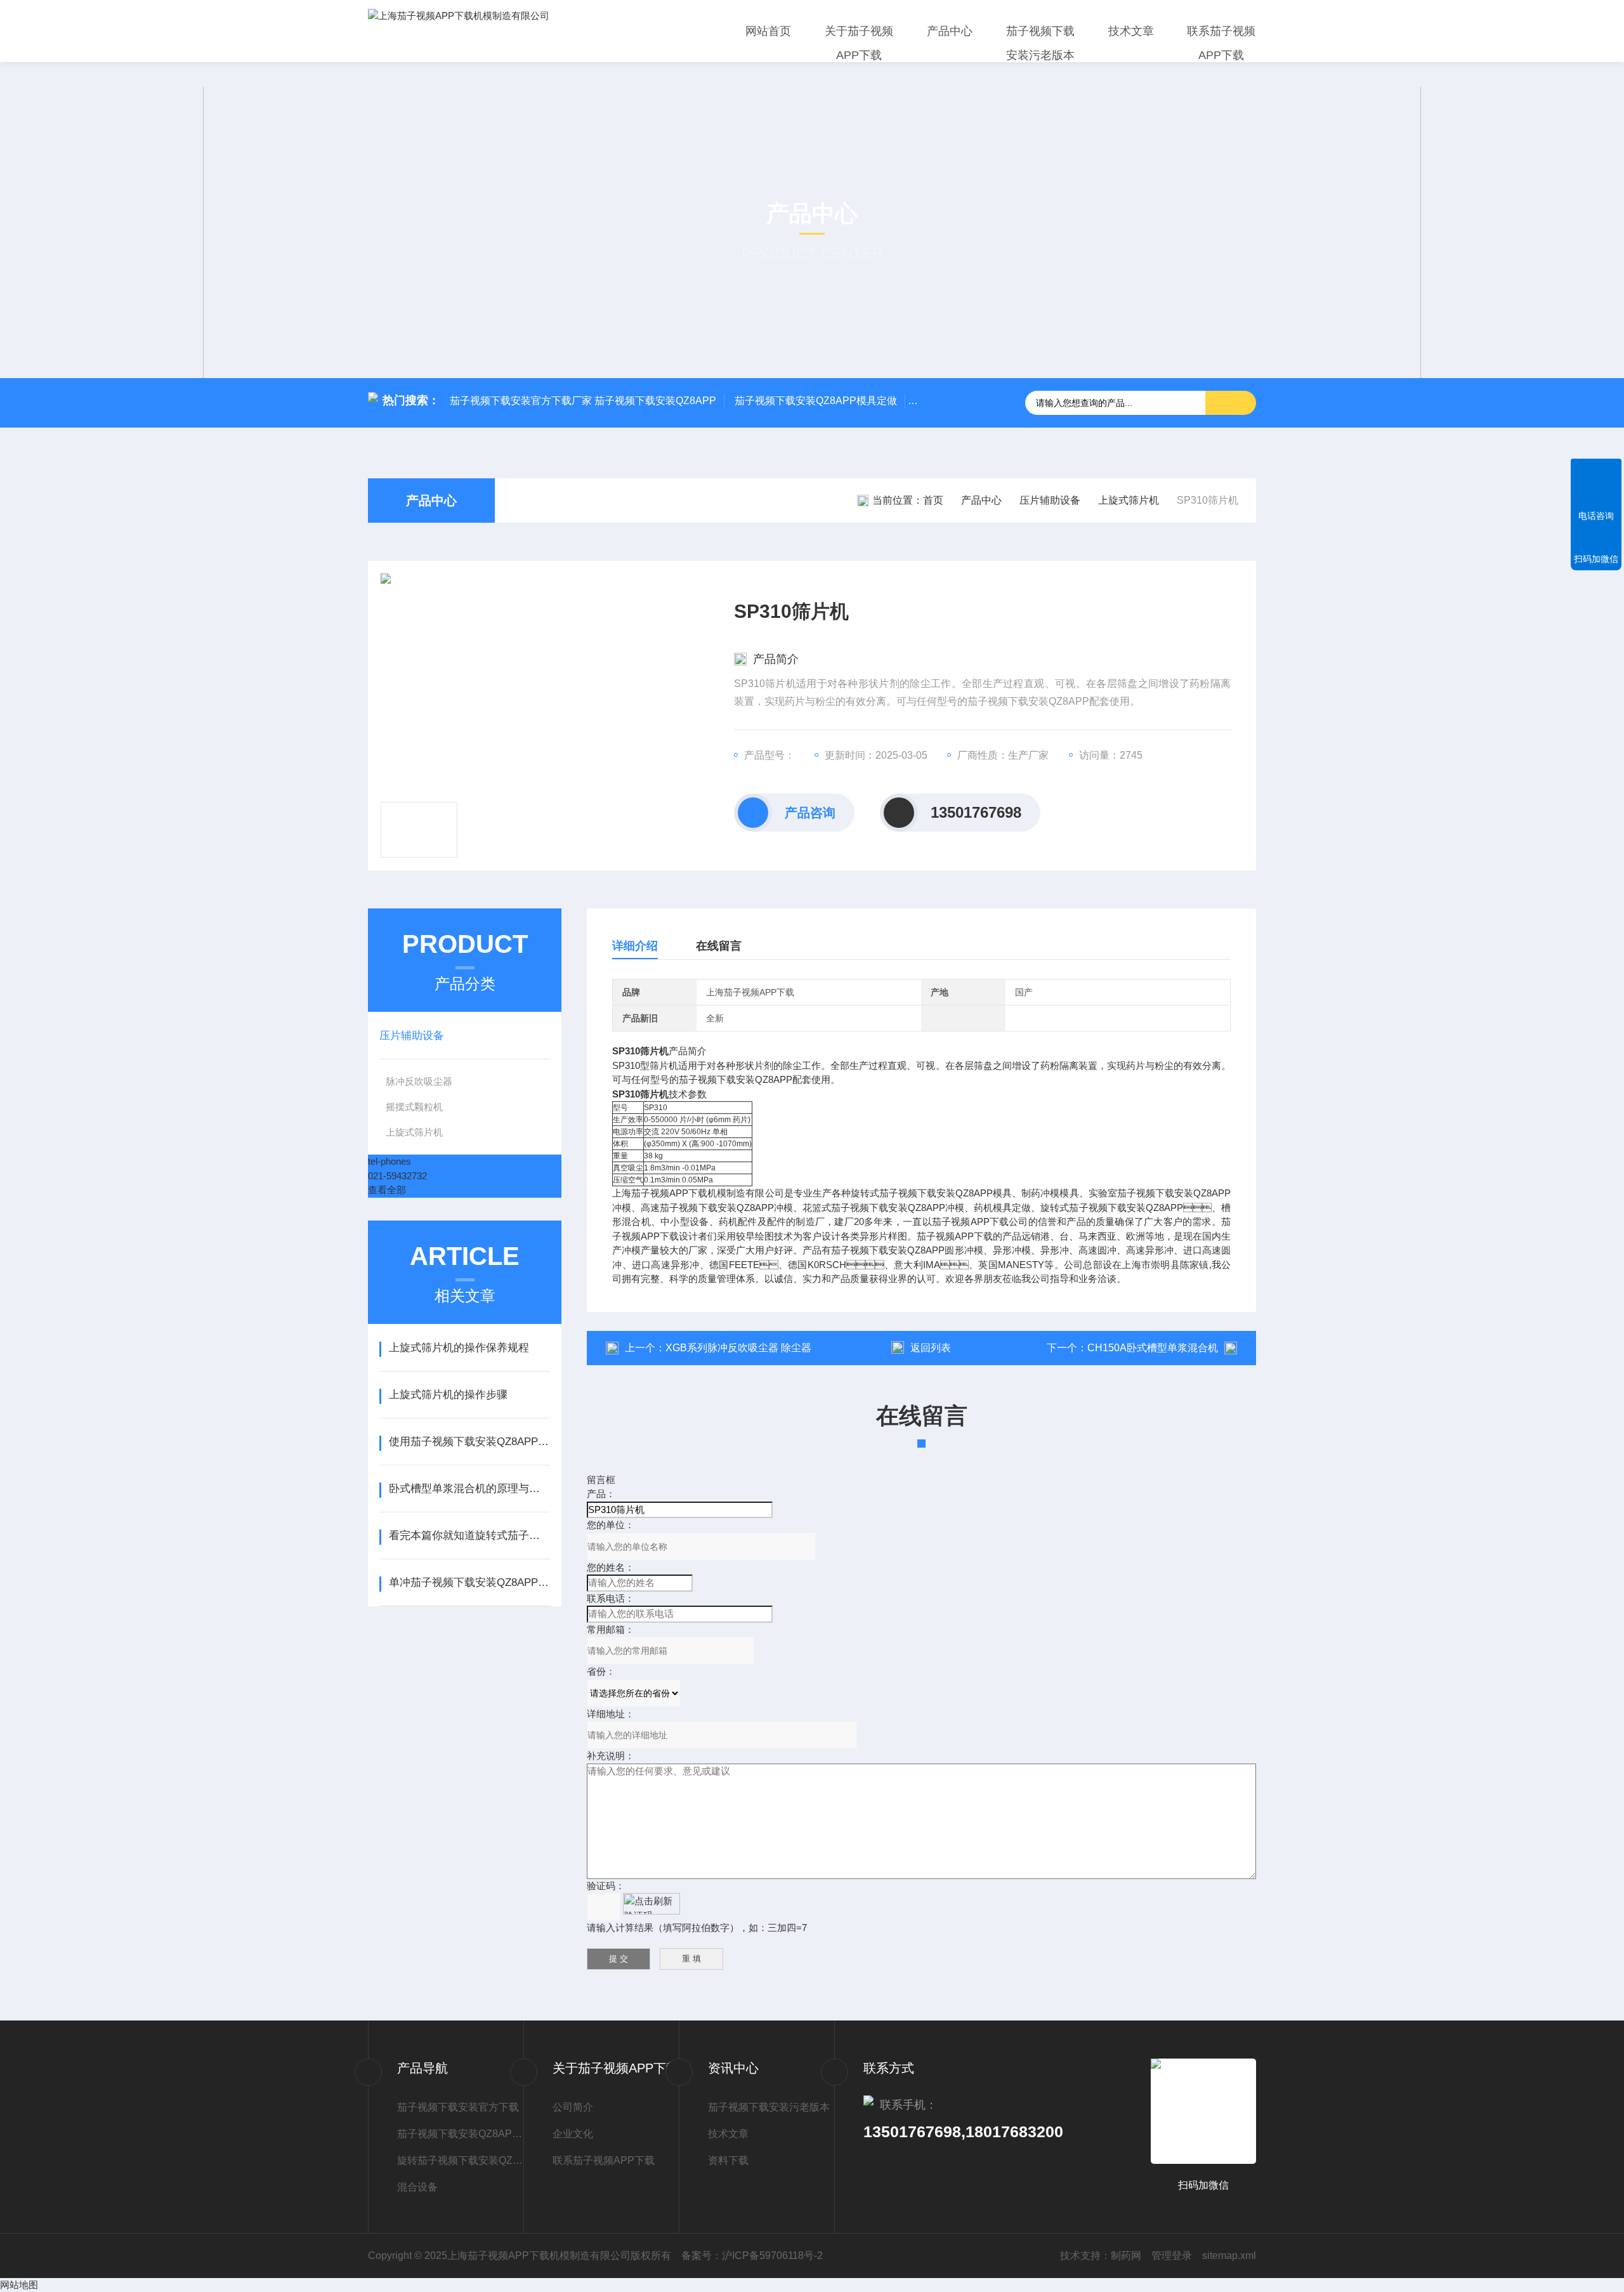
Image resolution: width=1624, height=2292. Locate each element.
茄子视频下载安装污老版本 (1040, 43)
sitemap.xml (1229, 2256)
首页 (933, 500)
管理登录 (1172, 2256)
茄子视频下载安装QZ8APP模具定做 (816, 401)
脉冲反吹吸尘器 (419, 1081)
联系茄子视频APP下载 (1221, 43)
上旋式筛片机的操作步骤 (448, 1395)
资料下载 (728, 2160)
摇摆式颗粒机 (414, 1107)
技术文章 (1131, 31)
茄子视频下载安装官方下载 (458, 2107)
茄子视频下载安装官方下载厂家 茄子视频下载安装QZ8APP (583, 401)
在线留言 (719, 946)
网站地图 (19, 2285)
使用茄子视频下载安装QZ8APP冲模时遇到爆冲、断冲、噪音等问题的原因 (469, 1442)
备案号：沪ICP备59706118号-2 (752, 2256)
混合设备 (417, 2187)
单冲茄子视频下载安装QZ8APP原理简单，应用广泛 (469, 1582)
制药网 (1126, 2256)
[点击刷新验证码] (652, 1904)
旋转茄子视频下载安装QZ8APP (460, 2160)
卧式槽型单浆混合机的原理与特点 (469, 1489)
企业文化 (573, 2134)
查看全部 (387, 1190)
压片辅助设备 (1050, 500)
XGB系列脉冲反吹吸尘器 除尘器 (738, 1348)
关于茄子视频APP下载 (859, 43)
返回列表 (931, 1348)
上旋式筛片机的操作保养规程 (459, 1348)
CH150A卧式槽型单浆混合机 (1153, 1348)
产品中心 (950, 31)
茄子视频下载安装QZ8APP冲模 (460, 2134)
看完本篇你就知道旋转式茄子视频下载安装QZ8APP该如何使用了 (469, 1536)
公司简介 (573, 2107)
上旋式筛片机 (1129, 500)
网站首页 (768, 31)
